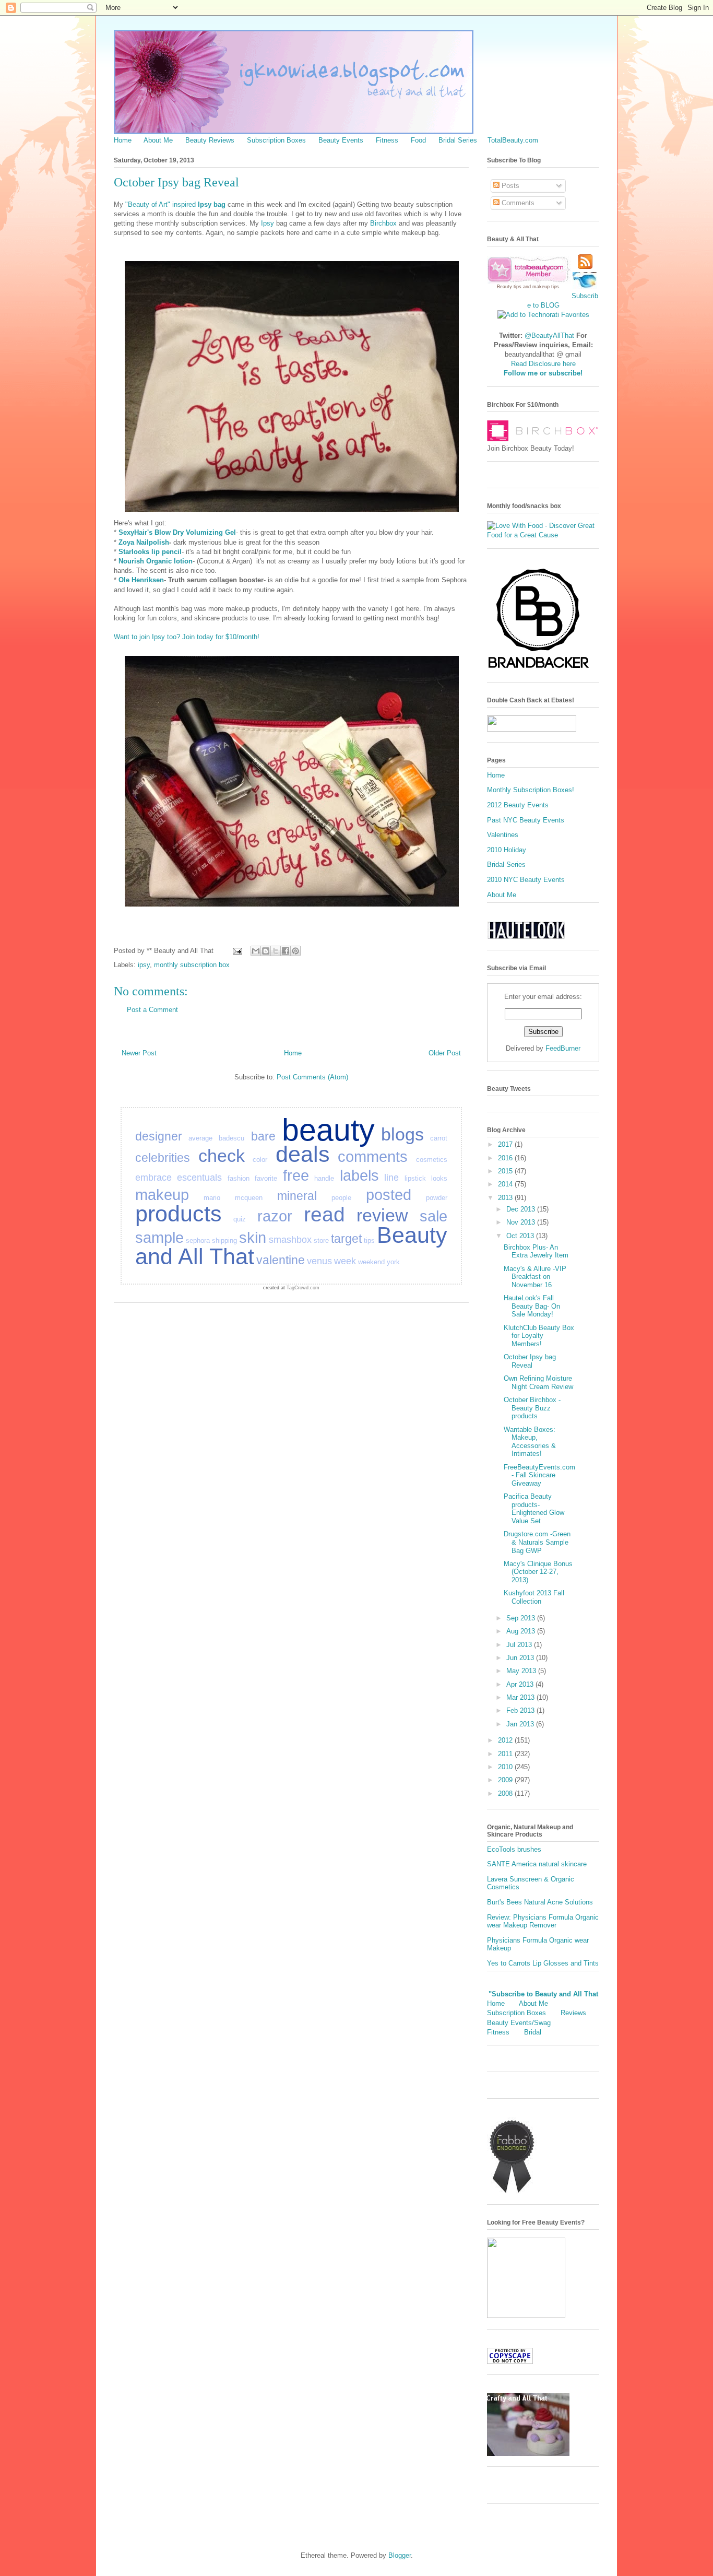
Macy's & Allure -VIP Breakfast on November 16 (535, 1277)
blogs (402, 1134)
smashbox (290, 1240)
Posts (509, 186)
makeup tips (546, 287)
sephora (198, 1240)
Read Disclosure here (543, 364)
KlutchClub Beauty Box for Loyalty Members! (539, 1336)
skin (253, 1238)
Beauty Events (341, 140)
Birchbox (383, 223)
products (179, 1214)
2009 (506, 1780)
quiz (240, 1219)
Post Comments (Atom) (312, 1077)
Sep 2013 (522, 1618)
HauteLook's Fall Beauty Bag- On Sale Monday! (532, 1306)
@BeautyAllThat (549, 336)
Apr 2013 (521, 1684)
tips (369, 1240)
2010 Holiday (507, 850)
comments (373, 1157)
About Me (158, 140)
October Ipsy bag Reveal (530, 1361)
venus (319, 1261)
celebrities (163, 1158)
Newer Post (139, 1053)
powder (437, 1198)
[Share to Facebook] (286, 951)
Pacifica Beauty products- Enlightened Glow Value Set (534, 1509)
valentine (281, 1260)
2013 (506, 1198)
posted (389, 1195)
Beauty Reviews (210, 140)
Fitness (387, 140)
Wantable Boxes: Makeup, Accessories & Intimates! (530, 1442)
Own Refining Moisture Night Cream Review (538, 1383)
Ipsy (269, 223)
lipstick (415, 1178)
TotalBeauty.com (513, 140)
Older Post (445, 1053)
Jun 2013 (521, 1658)
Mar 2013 (521, 1697)
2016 (506, 1158)
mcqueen (249, 1198)
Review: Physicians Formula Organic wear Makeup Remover (543, 1921)
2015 (506, 1171)
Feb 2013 (521, 1710)
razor (275, 1216)
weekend (371, 1262)
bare (263, 1136)
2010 (506, 1767)
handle (324, 1178)
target (346, 1239)
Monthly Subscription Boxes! (531, 790)
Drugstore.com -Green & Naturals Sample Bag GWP (537, 1542)
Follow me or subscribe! (543, 373)
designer (159, 1136)
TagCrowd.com (303, 1288)
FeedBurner (563, 1048)
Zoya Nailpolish (144, 542)
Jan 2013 (521, 1724)
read (324, 1214)
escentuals (199, 1178)
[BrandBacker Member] (539, 669)
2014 (506, 1184)
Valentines (503, 835)
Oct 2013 (521, 1236)
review (382, 1215)
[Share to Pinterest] (295, 951)
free (296, 1175)
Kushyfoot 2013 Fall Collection (534, 1597)
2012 (506, 1740)
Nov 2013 (522, 1222)
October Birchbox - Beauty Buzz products (532, 1408)
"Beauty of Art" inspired (175, 204)
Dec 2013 (522, 1209)
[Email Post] (237, 951)
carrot (439, 1138)
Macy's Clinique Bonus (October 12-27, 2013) (538, 1572)
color (260, 1160)
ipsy (144, 965)
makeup (162, 1195)
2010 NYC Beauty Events (526, 880)
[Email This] (256, 951)
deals (303, 1154)
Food (418, 140)
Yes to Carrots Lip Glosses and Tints (543, 1963)
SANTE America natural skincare (537, 1864)
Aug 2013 (522, 1631)
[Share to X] (276, 951)
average (200, 1138)
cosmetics (432, 1160)
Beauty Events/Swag (519, 2023)
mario (212, 1198)
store (321, 1240)
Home (123, 140)
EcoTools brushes (514, 1849)
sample (159, 1238)
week (345, 1261)
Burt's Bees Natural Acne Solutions (540, 1902)
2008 (506, 1793)
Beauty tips (509, 287)
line (391, 1178)
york (393, 1262)
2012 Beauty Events (518, 805)
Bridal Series (458, 140)
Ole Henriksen (141, 580)
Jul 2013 (520, 1645)
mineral (297, 1196)
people (341, 1198)
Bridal (533, 2032)
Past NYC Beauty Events (526, 820)
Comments (517, 203)
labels (359, 1175)
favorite (266, 1178)
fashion (239, 1178)
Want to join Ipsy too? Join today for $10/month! (188, 637)
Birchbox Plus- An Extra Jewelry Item (536, 1251)
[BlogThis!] (266, 951)
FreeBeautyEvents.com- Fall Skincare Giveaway (539, 1475)
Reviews (573, 2013)
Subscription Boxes (276, 140)
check (222, 1156)
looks (439, 1178)
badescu (231, 1138)
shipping (224, 1240)
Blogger (400, 2555)
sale (433, 1216)
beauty (328, 1130)
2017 (506, 1144)
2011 (506, 1754)
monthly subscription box (192, 965)
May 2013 (522, 1671)
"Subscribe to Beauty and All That (543, 1994)
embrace (153, 1178)
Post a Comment (152, 1010)
